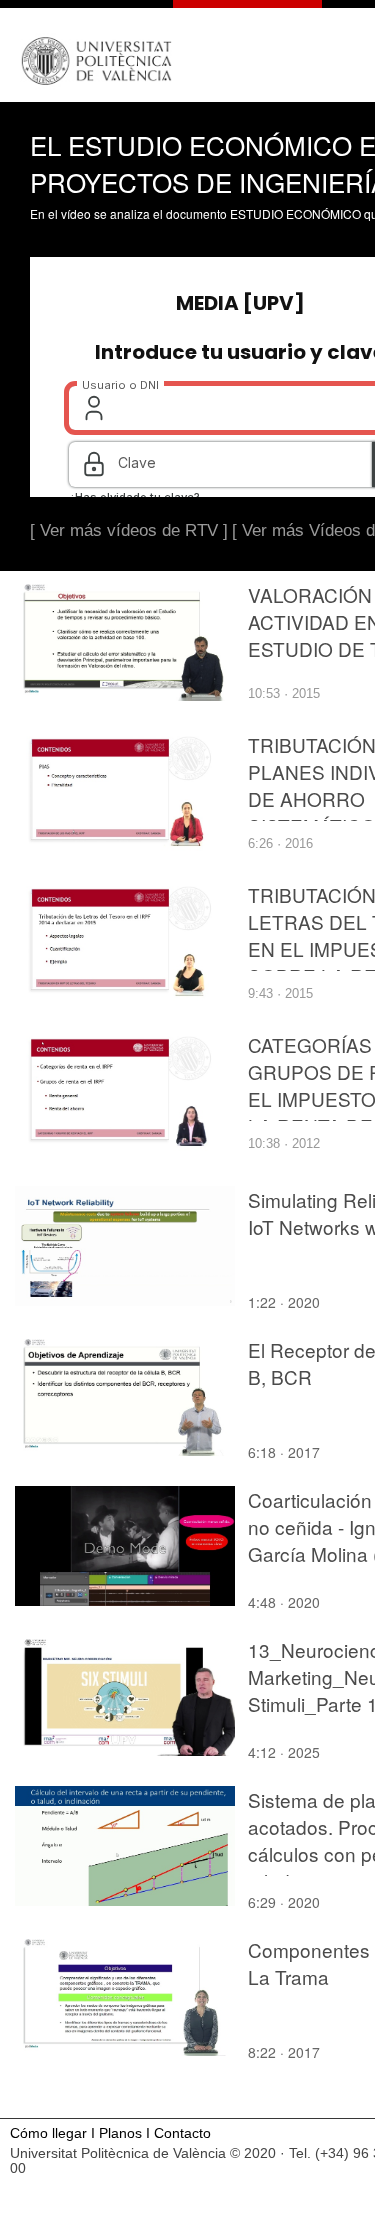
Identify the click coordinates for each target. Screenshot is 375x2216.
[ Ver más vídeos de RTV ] (129, 530)
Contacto (182, 2133)
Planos (120, 2133)
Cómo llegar (48, 2133)
